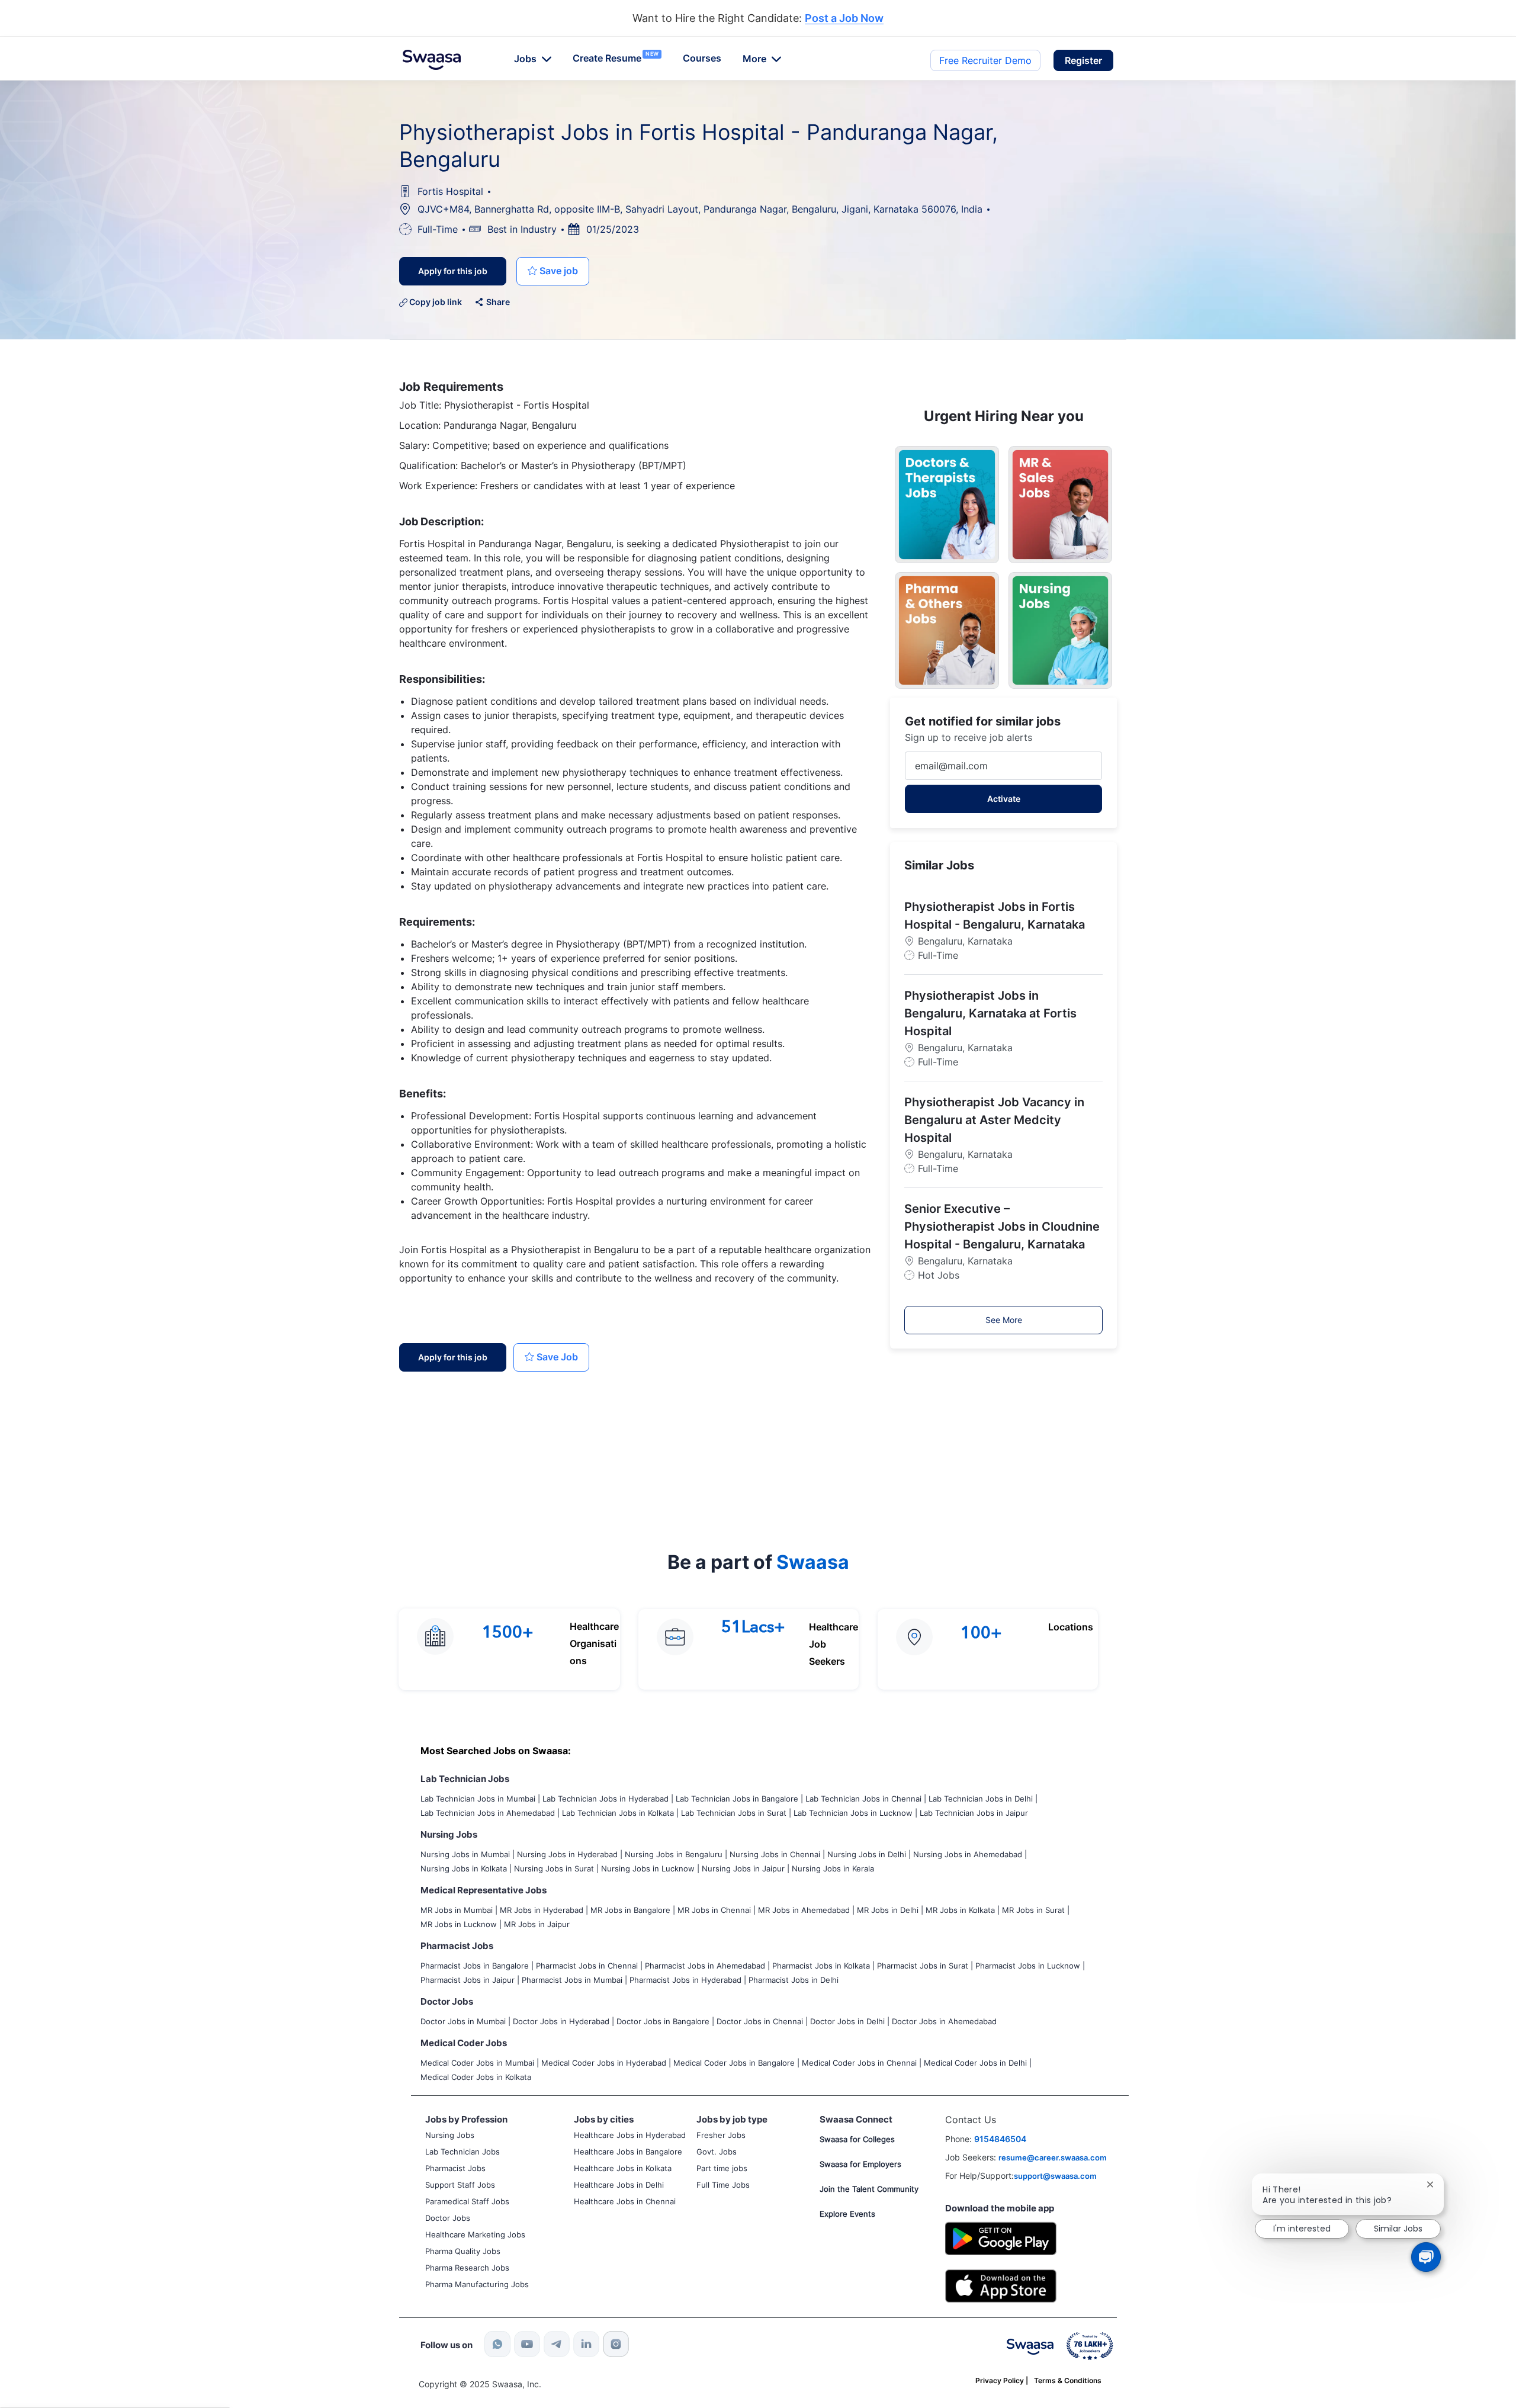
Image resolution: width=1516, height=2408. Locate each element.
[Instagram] (616, 2344)
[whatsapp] (497, 2344)
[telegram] (557, 2344)
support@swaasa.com (1055, 2176)
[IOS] (1001, 2285)
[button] (1083, 60)
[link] (432, 60)
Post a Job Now (844, 19)
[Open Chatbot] (1426, 2257)
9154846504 (1000, 2139)
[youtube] (527, 2344)
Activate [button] (1004, 799)
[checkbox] (553, 271)
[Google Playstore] (1001, 2237)
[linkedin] (586, 2344)
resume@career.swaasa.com (1053, 2157)
